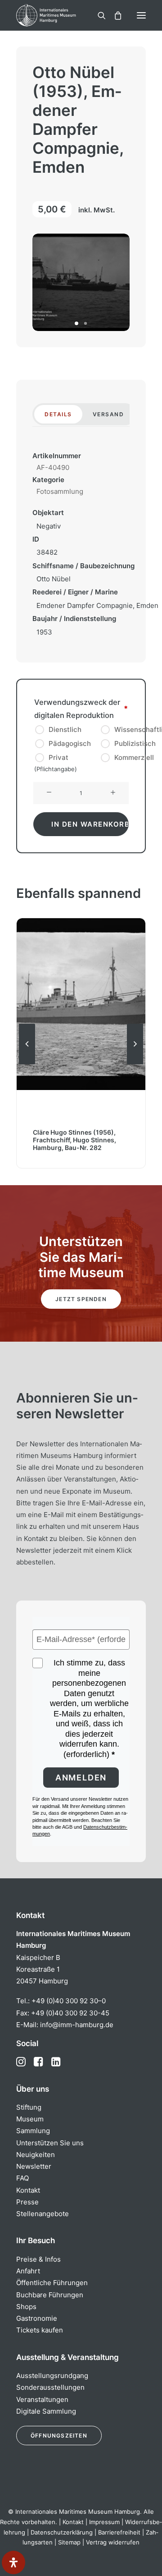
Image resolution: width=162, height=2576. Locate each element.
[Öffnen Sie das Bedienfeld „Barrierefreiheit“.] (13, 2562)
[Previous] (27, 1064)
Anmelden (81, 1778)
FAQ (22, 2178)
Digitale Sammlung (46, 2411)
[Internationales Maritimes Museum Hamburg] (61, 15)
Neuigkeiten (36, 2155)
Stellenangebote (43, 2214)
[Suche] (98, 15)
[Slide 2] (85, 323)
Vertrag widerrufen (113, 2542)
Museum (30, 2119)
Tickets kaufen (40, 2330)
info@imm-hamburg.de (77, 2025)
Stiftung (29, 2107)
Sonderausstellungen (50, 2387)
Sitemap (69, 2542)
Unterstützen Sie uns (50, 2143)
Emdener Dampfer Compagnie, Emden (97, 605)
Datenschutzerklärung (62, 2532)
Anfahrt (28, 2271)
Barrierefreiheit (119, 2532)
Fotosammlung (60, 491)
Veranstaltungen (42, 2399)
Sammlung (33, 2131)
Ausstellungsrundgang (52, 2376)
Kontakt (28, 2190)
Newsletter (34, 2166)
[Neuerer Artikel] (135, 1064)
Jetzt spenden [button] (81, 1299)
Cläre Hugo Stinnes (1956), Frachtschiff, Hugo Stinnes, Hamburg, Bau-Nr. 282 (74, 1140)
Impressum (104, 2522)
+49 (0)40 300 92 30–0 (69, 2001)
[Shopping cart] (114, 15)
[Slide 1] (76, 323)
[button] (141, 15)
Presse (27, 2202)
